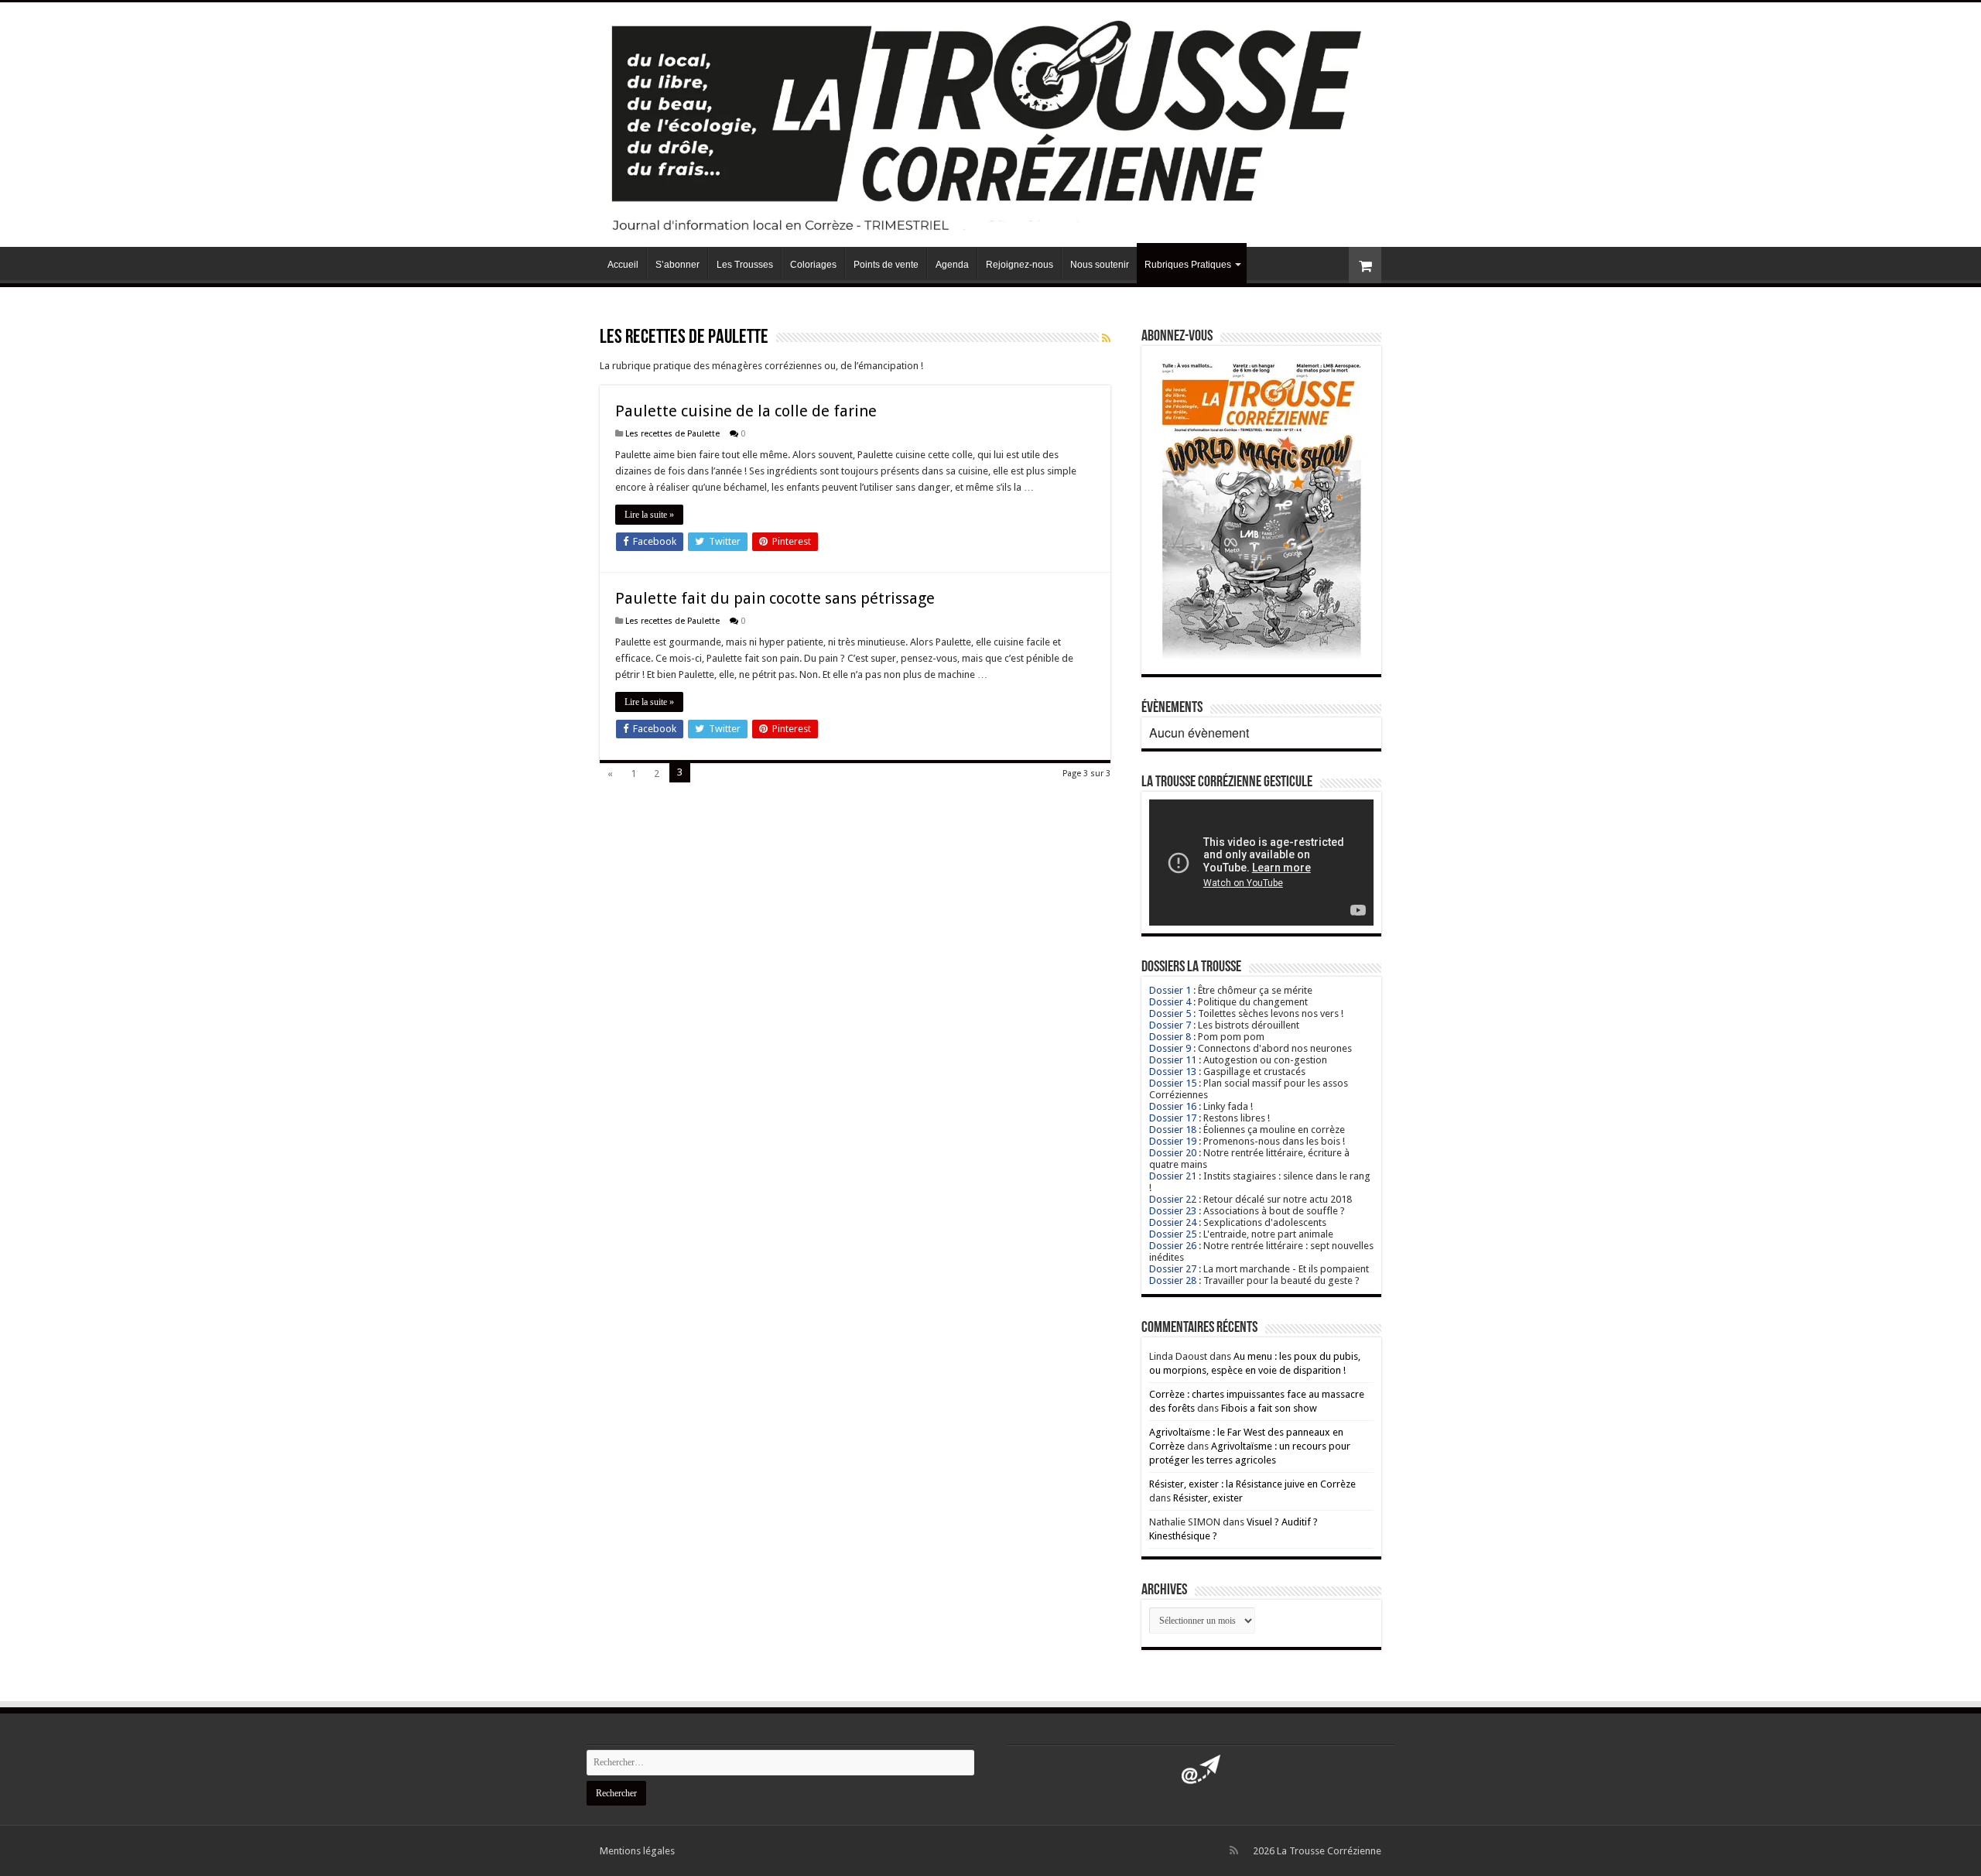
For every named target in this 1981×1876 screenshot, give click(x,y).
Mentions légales (637, 1851)
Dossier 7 (1170, 1025)
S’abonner (677, 265)
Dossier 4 (1170, 1002)
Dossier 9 (1170, 1048)
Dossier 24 (1173, 1222)
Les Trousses (745, 265)
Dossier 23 (1173, 1211)
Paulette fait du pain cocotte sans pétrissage (775, 598)
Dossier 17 (1173, 1118)
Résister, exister (1208, 1498)
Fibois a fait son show (1269, 1408)
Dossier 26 (1173, 1246)
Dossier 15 (1173, 1083)
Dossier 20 (1173, 1153)
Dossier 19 (1173, 1141)
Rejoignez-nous (1020, 265)
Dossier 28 (1173, 1280)
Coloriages (813, 265)
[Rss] (1234, 1850)
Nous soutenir (1100, 265)
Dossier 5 (1170, 1013)
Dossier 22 (1173, 1199)
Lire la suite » (649, 515)
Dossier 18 (1173, 1130)
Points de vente (886, 265)
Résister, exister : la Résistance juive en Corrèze (1252, 1484)
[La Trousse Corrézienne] (990, 122)
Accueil (623, 265)
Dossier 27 (1173, 1269)
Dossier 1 (1170, 990)
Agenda (952, 265)
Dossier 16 (1173, 1106)
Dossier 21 (1173, 1176)
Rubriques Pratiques (1188, 265)
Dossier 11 (1173, 1060)
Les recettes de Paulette (672, 434)
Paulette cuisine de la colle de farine (746, 411)
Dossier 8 (1170, 1037)
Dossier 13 (1173, 1072)
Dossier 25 (1173, 1234)
